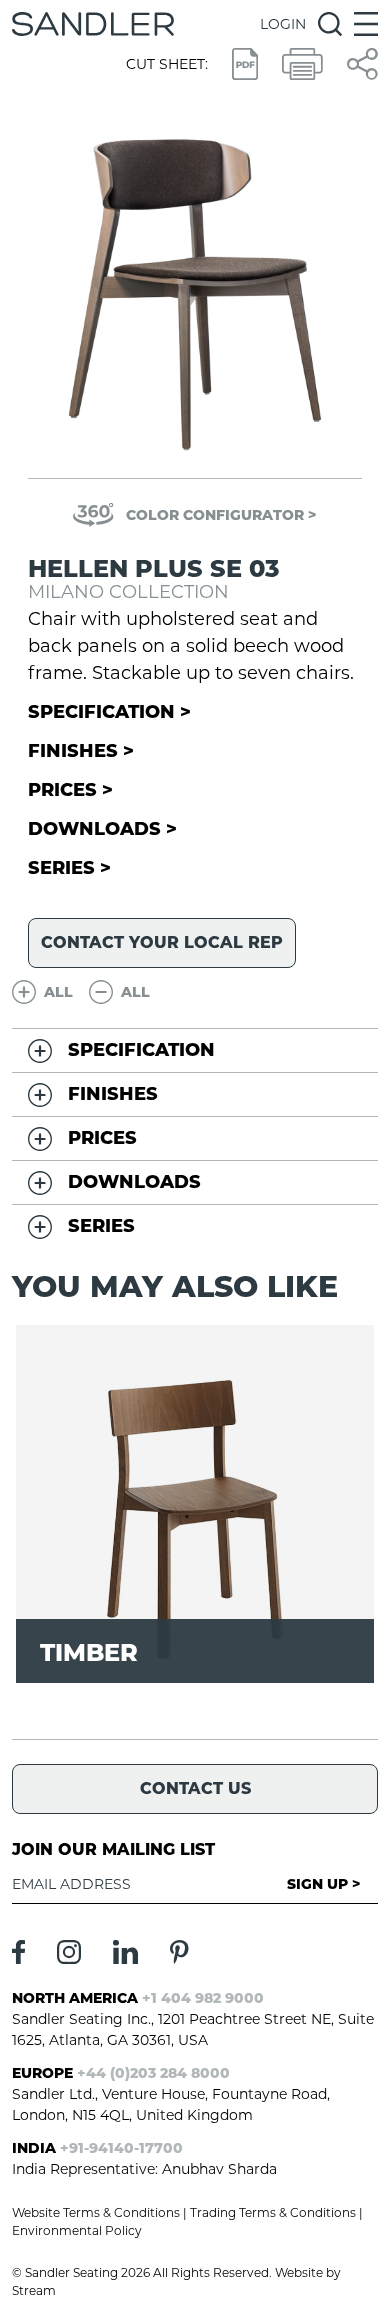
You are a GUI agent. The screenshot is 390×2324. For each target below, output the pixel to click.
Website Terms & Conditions (96, 2212)
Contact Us (195, 1788)
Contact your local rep (162, 942)
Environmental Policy (77, 2230)
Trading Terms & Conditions (273, 2212)
